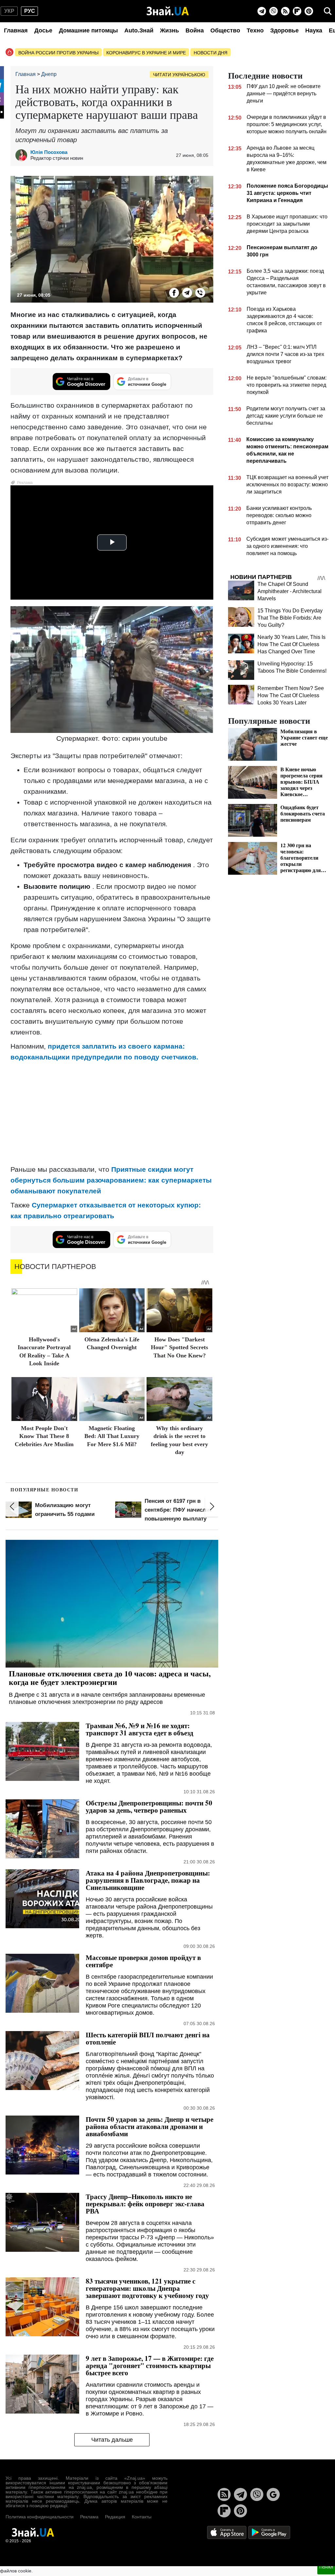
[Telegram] (262, 11)
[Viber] (273, 11)
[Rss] (285, 11)
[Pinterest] (309, 11)
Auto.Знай (139, 30)
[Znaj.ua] (168, 11)
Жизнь (169, 30)
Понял (326, 2567)
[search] (328, 11)
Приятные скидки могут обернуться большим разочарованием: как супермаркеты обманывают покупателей (111, 1180)
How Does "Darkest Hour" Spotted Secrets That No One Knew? (179, 1347)
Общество (225, 30)
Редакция (115, 2517)
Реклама (89, 2517)
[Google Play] (269, 2532)
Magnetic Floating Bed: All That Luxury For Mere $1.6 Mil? (112, 1436)
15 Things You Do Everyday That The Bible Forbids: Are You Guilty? (290, 618)
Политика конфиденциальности (40, 2517)
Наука (314, 30)
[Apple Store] (227, 2532)
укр (9, 11)
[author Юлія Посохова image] (23, 155)
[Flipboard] (297, 11)
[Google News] (273, 2494)
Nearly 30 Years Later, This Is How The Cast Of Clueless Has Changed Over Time (291, 644)
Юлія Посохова (49, 152)
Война (195, 30)
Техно (255, 30)
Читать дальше (112, 2440)
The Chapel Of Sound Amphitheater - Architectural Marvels (290, 591)
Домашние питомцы (88, 30)
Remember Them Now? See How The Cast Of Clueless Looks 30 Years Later (291, 695)
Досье (43, 30)
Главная (16, 30)
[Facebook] (174, 293)
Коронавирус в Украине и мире (146, 53)
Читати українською (179, 75)
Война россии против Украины (58, 53)
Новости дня (211, 53)
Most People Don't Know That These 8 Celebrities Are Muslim (44, 1436)
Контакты (142, 2517)
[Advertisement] (112, 1113)
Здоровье (284, 30)
